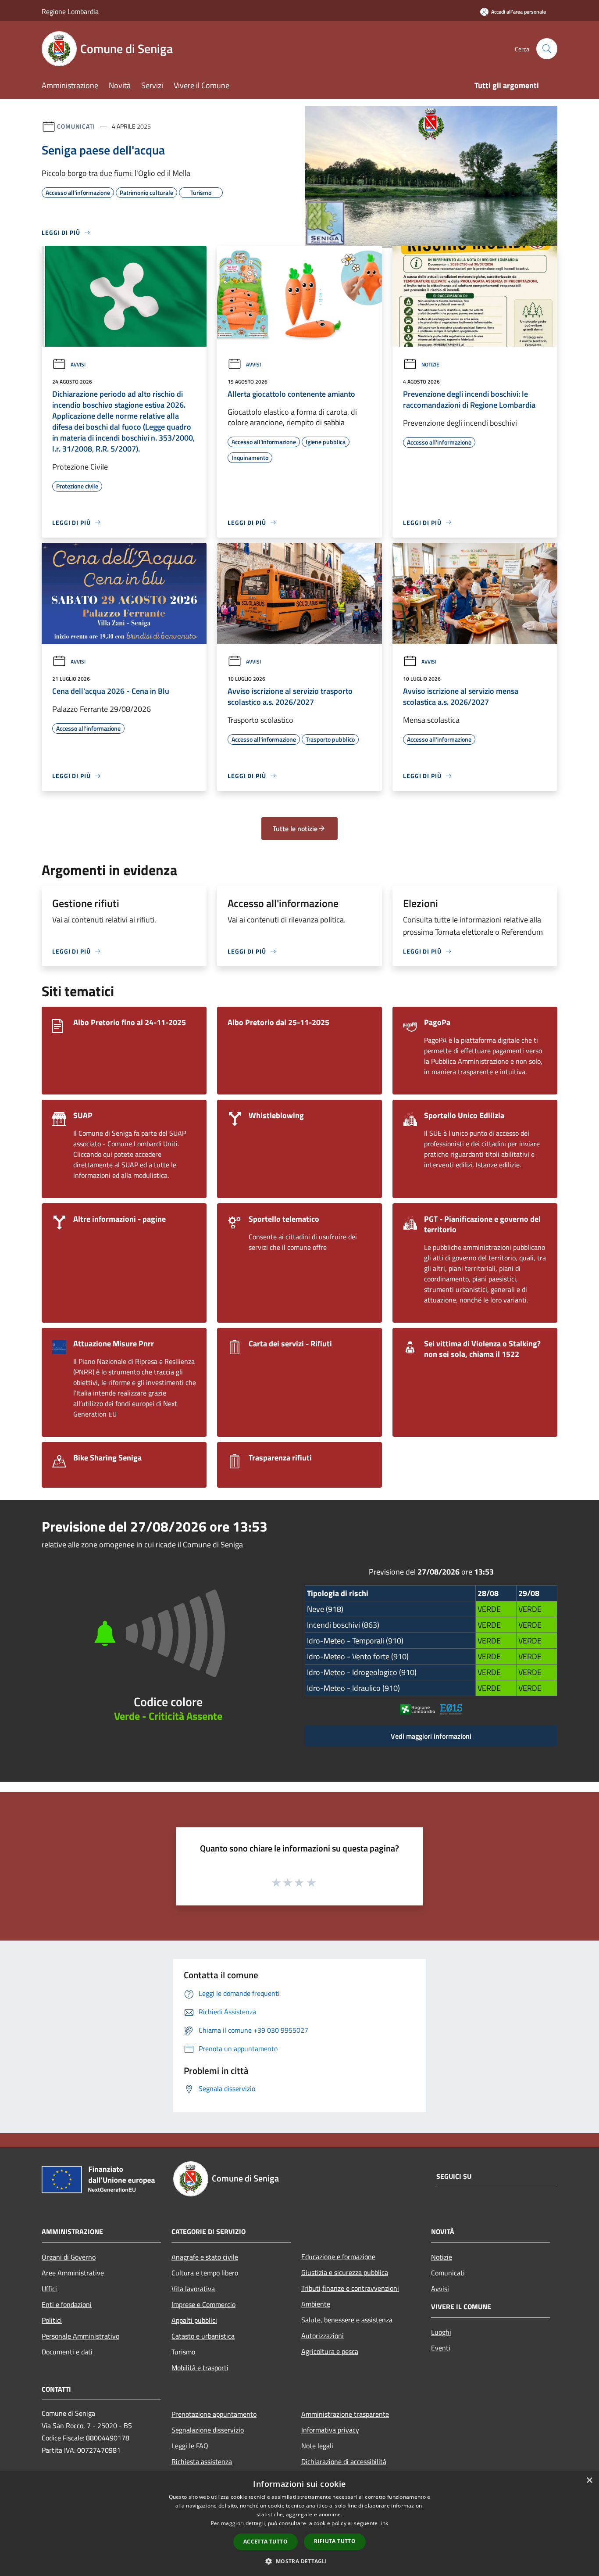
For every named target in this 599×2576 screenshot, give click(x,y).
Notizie (430, 364)
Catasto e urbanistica (203, 2336)
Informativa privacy (330, 2430)
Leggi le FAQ (190, 2446)
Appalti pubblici (194, 2320)
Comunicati (76, 126)
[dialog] (299, 2524)
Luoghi (441, 2332)
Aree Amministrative (73, 2273)
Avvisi (78, 364)
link (384, 2523)
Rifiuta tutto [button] (335, 2541)
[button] (299, 2561)
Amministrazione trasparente (345, 2414)
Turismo (183, 2352)
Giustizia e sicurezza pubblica (345, 2272)
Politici (52, 2320)
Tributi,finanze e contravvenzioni (350, 2288)
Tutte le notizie (295, 829)
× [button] (589, 2481)
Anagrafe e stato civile (205, 2257)
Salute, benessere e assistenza (347, 2320)
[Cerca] (547, 49)
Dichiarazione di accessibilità (344, 2461)
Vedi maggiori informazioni (431, 1736)
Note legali (317, 2446)
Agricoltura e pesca (330, 2351)
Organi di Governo (69, 2257)
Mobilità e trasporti (200, 2368)
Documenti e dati (67, 2352)
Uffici (49, 2289)
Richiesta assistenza (202, 2461)
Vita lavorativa (193, 2289)
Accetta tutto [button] (266, 2542)
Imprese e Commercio (203, 2304)
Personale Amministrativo (80, 2336)
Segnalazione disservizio (208, 2430)
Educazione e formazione (338, 2257)
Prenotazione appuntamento (214, 2414)
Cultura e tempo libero (205, 2273)
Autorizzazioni (323, 2336)
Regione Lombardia (70, 11)
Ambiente (316, 2304)
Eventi (441, 2348)
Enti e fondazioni (67, 2304)
